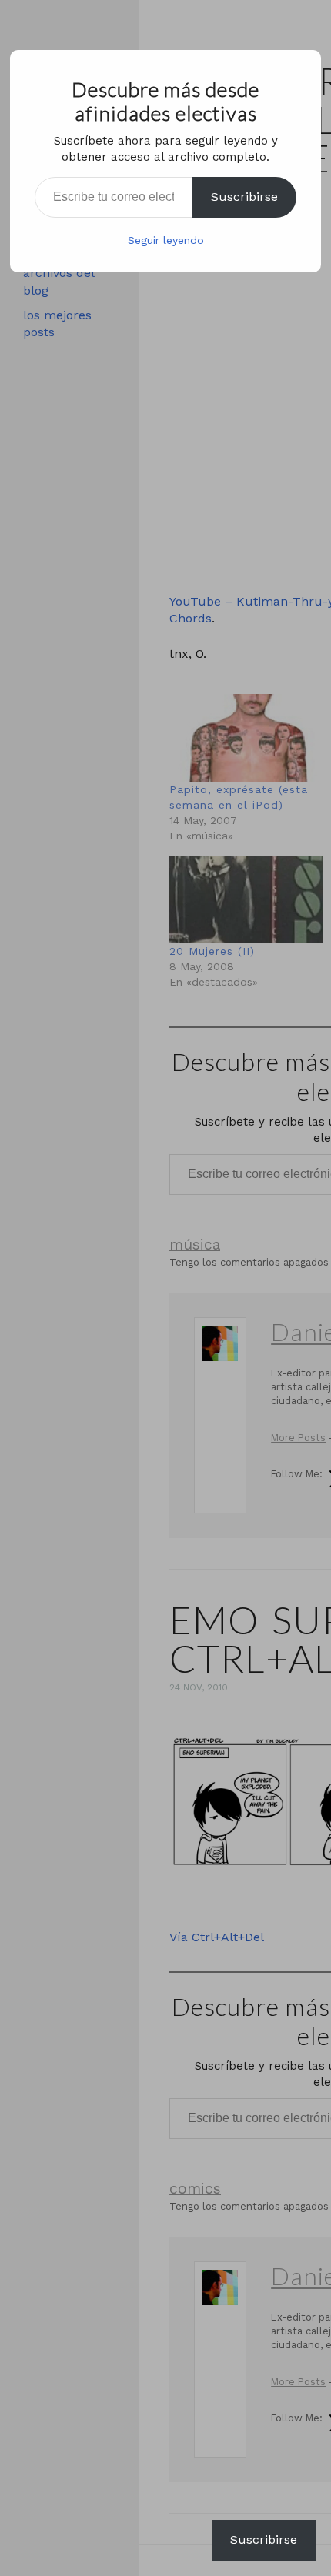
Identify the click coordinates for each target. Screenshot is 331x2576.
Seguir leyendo (166, 240)
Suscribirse (244, 197)
